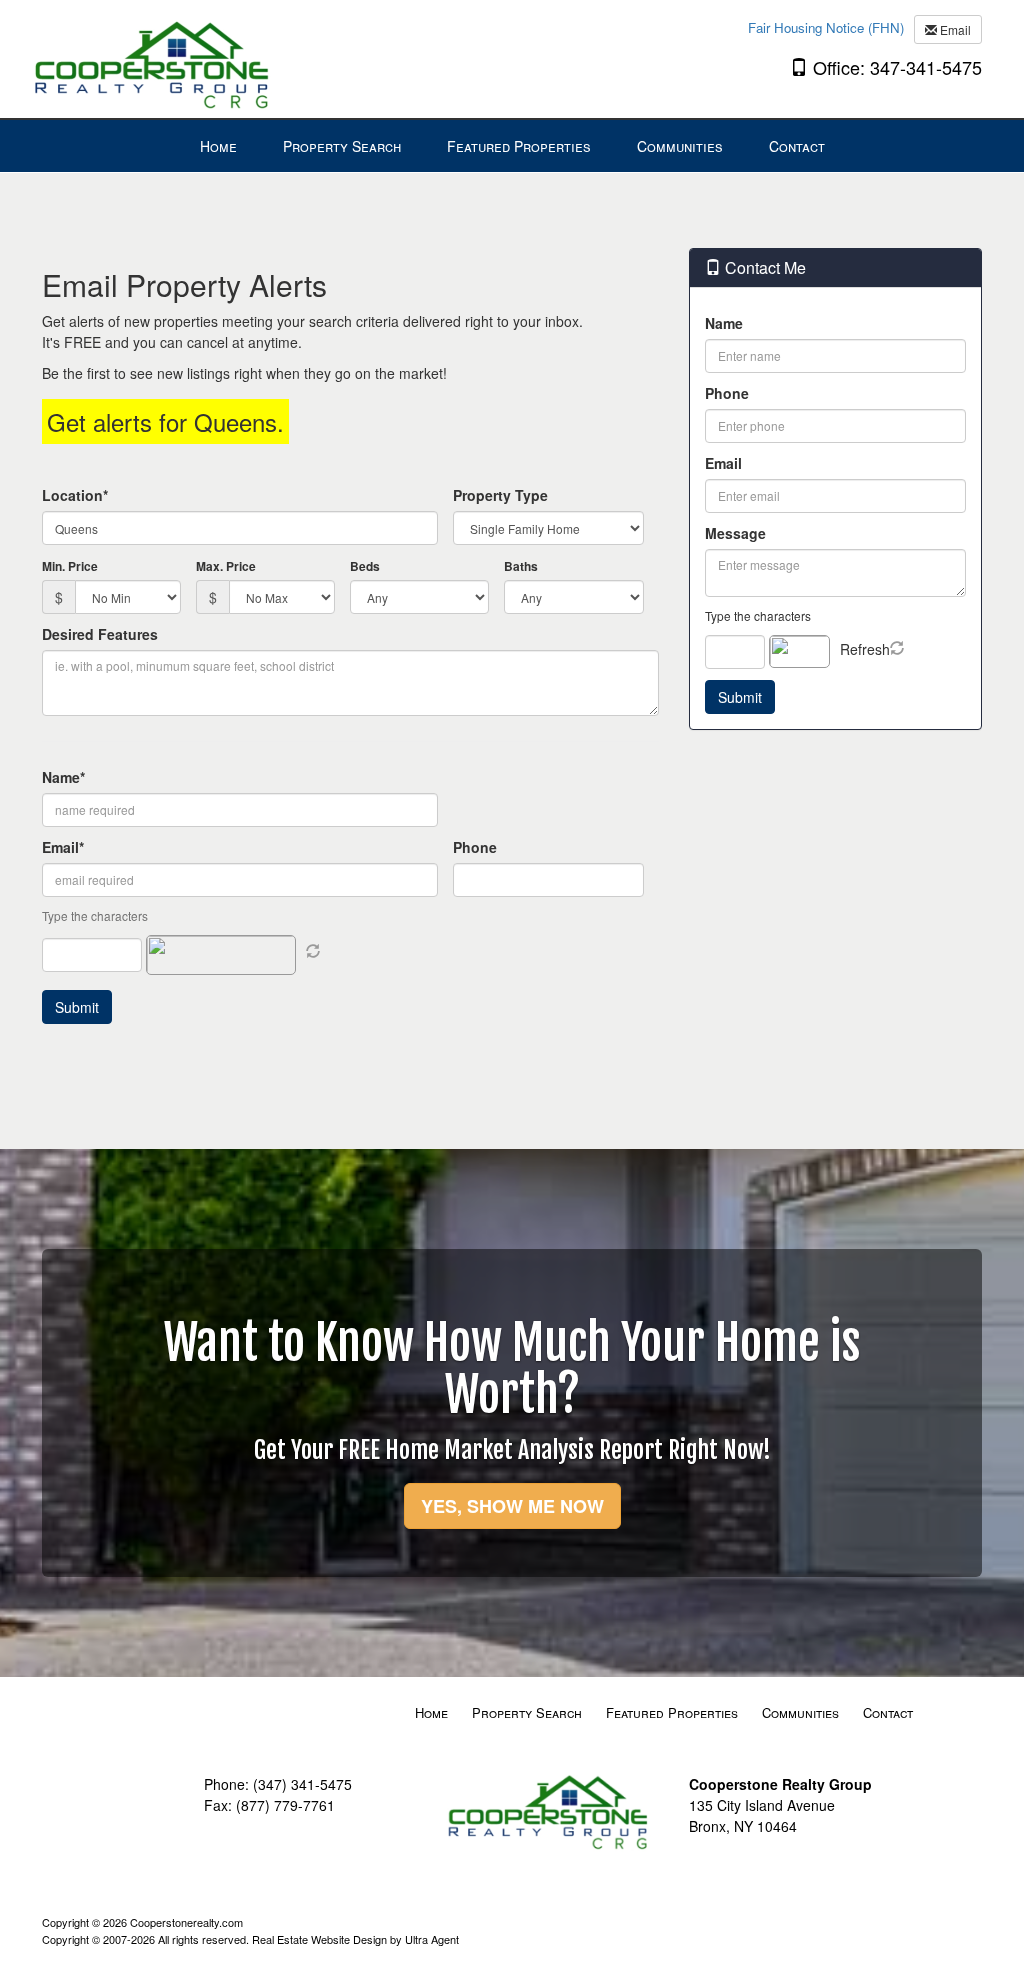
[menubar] (512, 146)
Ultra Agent (432, 1939)
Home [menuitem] (218, 146)
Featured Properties (672, 1712)
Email (954, 29)
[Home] (157, 57)
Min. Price (70, 566)
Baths (521, 566)
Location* (75, 495)
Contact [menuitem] (797, 146)
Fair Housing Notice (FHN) (826, 27)
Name (724, 323)
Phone (475, 847)
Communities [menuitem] (680, 146)
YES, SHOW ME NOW (512, 1506)
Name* (63, 777)
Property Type (500, 495)
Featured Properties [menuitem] (519, 146)
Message (735, 533)
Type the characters (758, 615)
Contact (888, 1712)
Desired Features (100, 634)
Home (431, 1712)
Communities (800, 1712)
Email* (63, 847)
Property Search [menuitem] (342, 146)
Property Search (527, 1712)
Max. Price (226, 566)
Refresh (865, 649)
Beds (365, 566)
